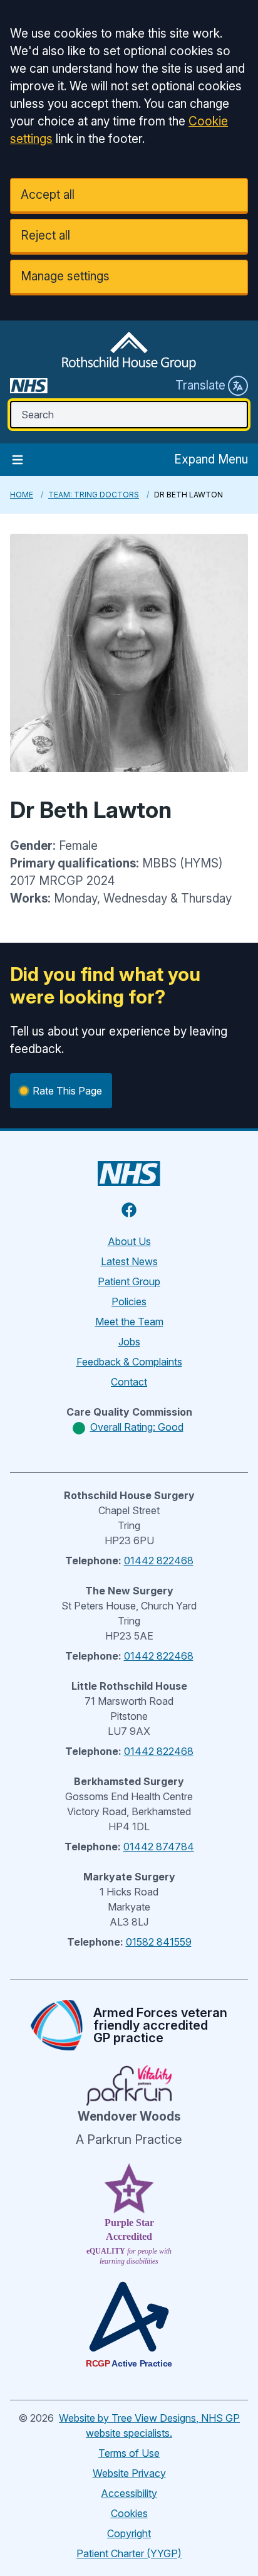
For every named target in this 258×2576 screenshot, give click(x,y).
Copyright (129, 2533)
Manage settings (65, 276)
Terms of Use (129, 2453)
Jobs (129, 1342)
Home (22, 495)
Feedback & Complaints (129, 1362)
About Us (129, 1241)
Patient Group (129, 1281)
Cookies (129, 2513)
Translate (200, 385)
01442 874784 (159, 1847)
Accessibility (129, 2493)
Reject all (45, 236)
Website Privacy (129, 2473)
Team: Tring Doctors (94, 495)
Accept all (48, 195)
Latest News (129, 1261)
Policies (129, 1301)
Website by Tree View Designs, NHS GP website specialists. (149, 2425)
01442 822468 (159, 1561)
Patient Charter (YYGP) (129, 2553)
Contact (129, 1382)
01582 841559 (159, 1942)
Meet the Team (129, 1322)
